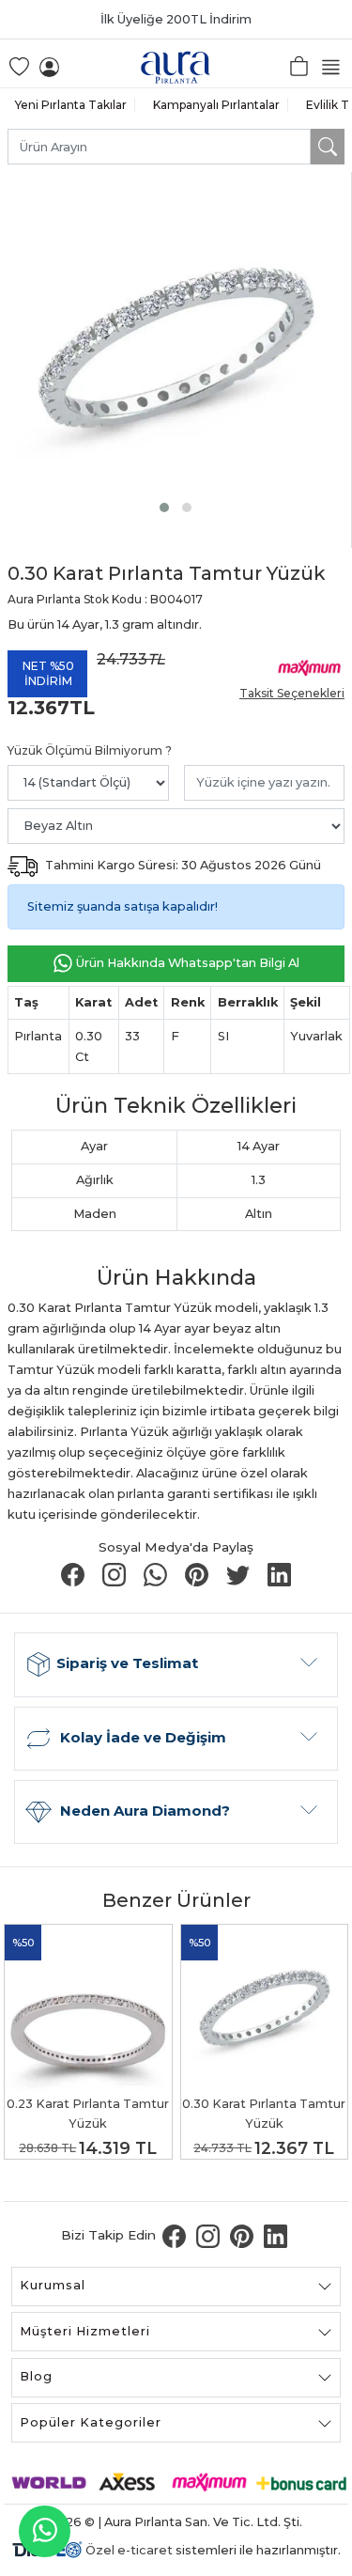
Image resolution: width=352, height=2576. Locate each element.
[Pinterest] (198, 1574)
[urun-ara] (328, 147)
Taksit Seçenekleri (292, 693)
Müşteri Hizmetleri (85, 2331)
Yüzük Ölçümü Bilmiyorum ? (90, 750)
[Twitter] (239, 1574)
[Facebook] (74, 1574)
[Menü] (334, 66)
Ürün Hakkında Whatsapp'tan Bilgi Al (186, 963)
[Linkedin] (279, 1574)
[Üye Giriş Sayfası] (49, 66)
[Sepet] (300, 66)
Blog (36, 2376)
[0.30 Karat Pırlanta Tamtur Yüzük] (176, 348)
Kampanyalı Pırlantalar (216, 105)
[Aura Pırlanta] (176, 66)
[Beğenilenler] (18, 66)
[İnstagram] (115, 1574)
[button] (164, 507)
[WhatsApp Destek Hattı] (45, 2531)
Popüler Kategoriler (91, 2422)
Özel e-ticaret (129, 2550)
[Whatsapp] (157, 1574)
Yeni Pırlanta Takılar (71, 105)
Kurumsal (53, 2285)
